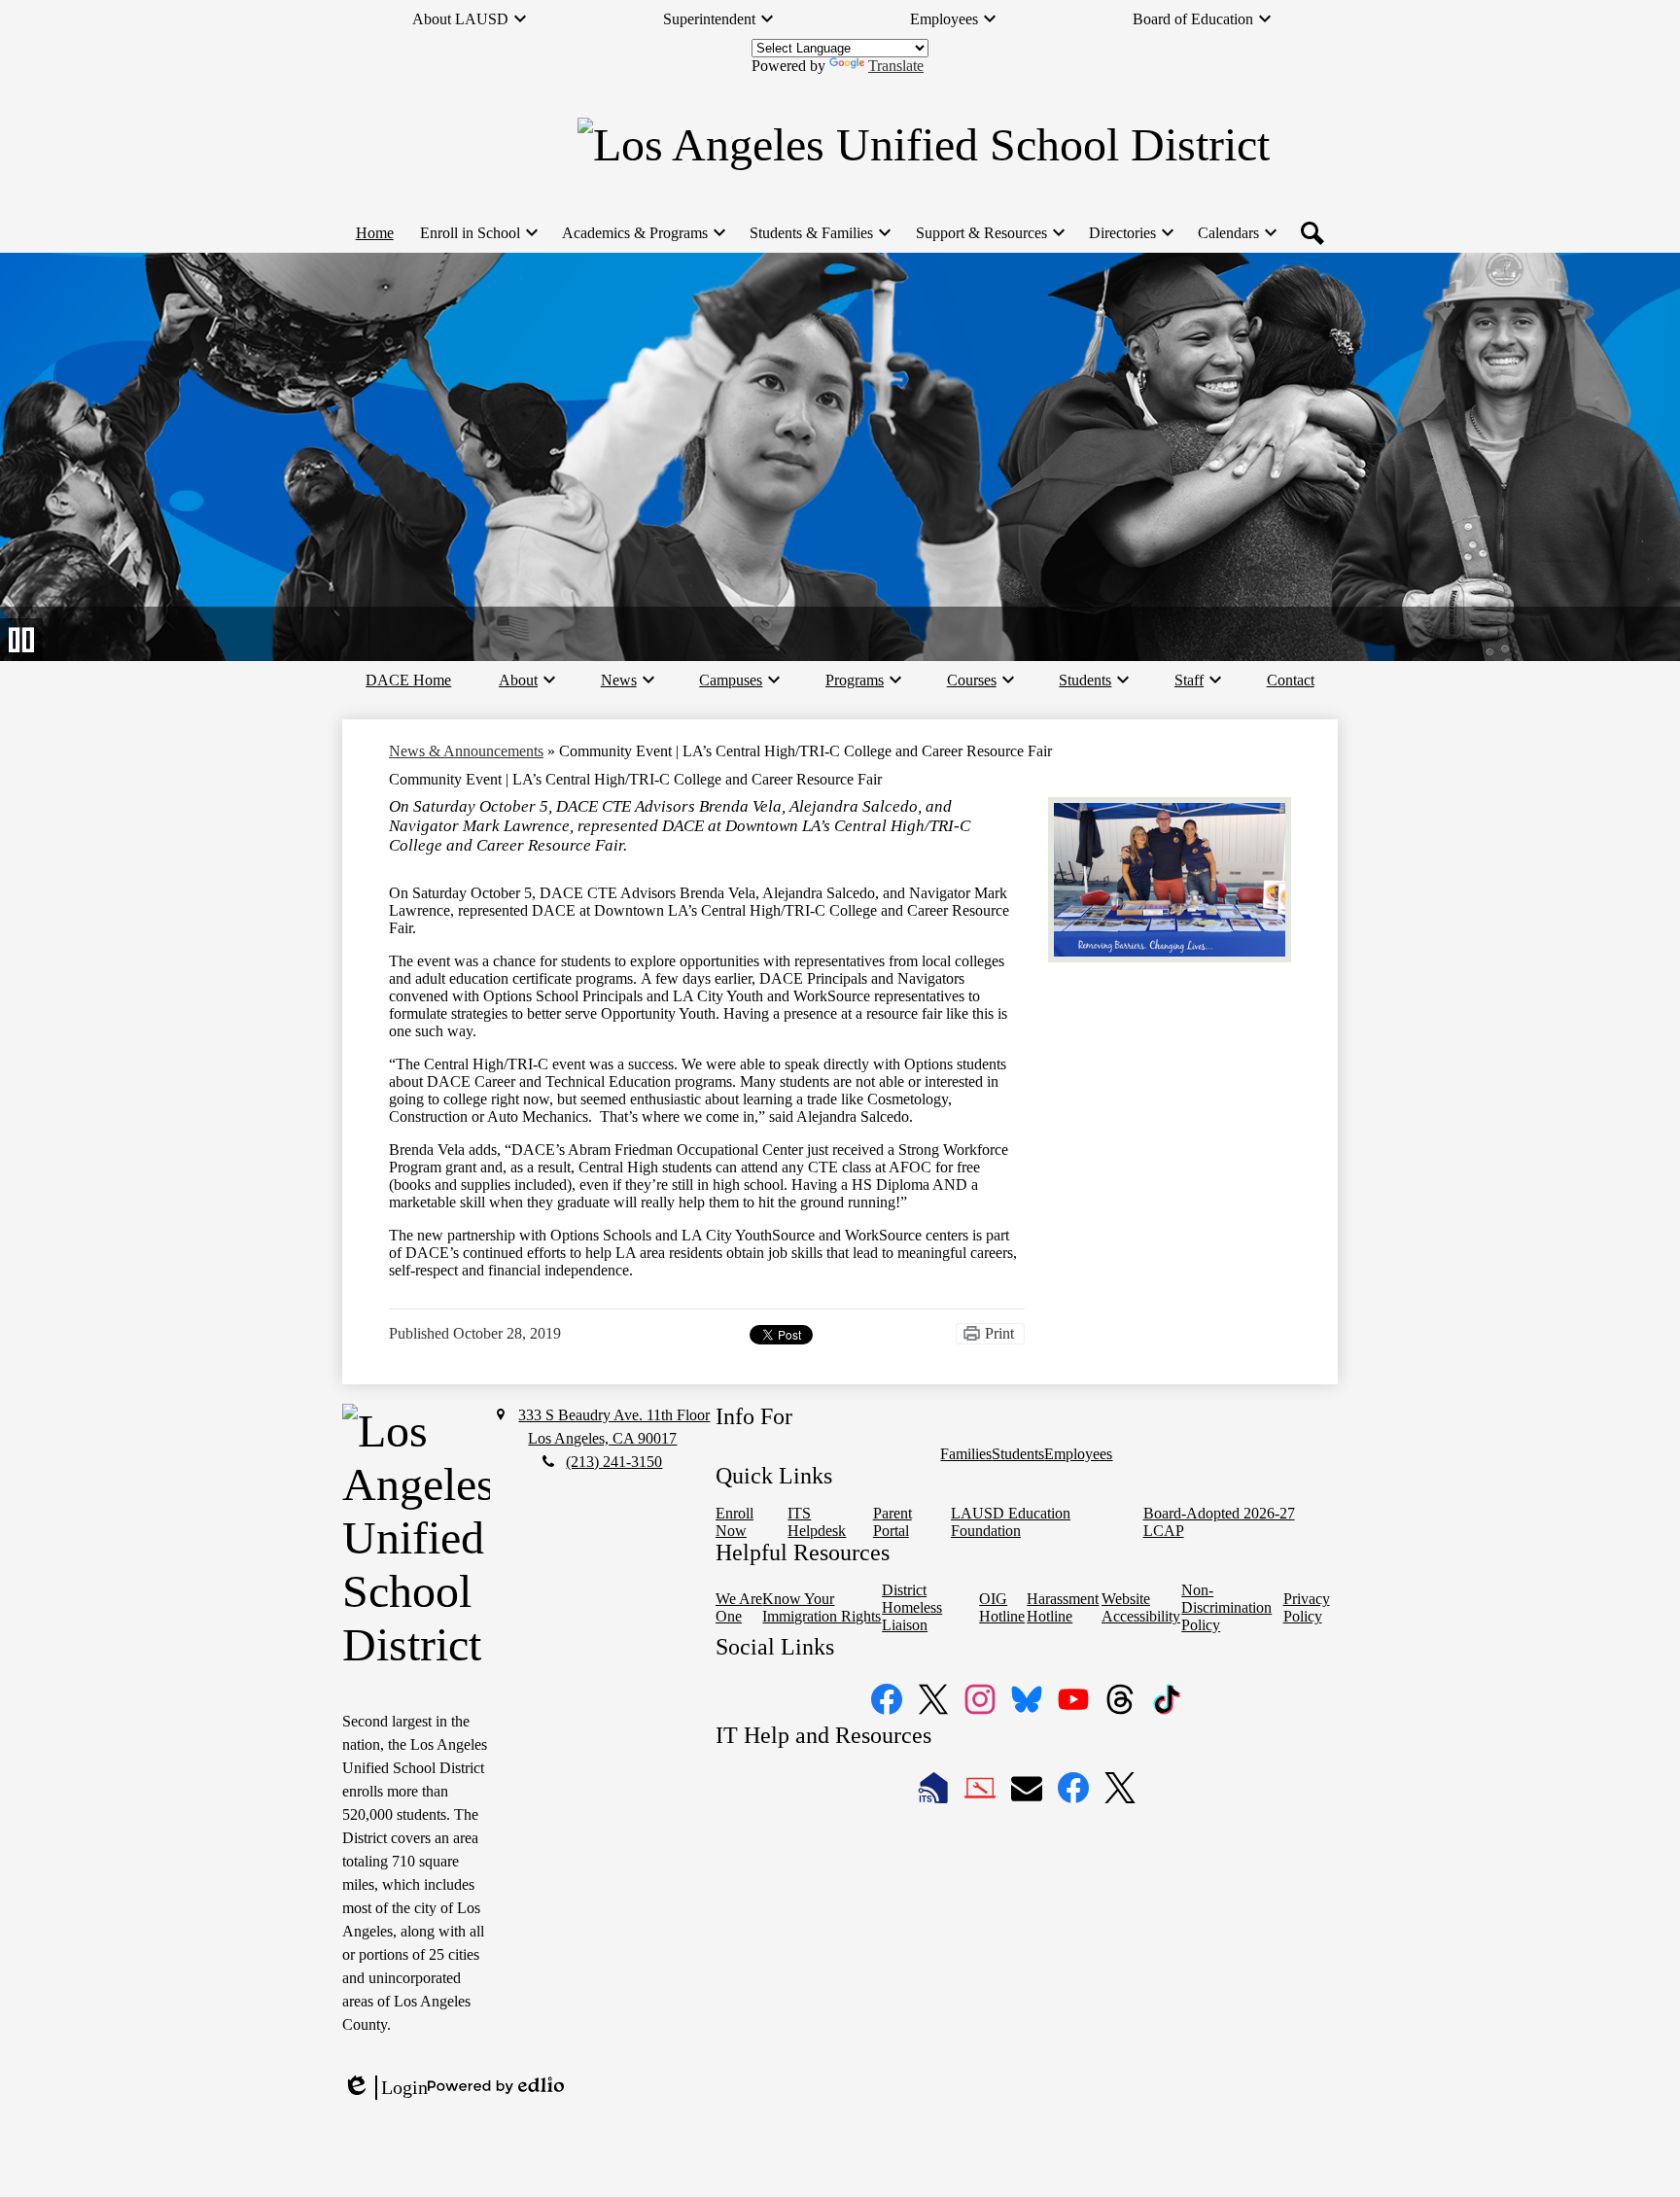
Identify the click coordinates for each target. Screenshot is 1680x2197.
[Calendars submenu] (1236, 233)
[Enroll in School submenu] (478, 233)
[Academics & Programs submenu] (643, 233)
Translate (896, 66)
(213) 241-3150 (614, 1462)
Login (385, 2088)
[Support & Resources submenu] (989, 233)
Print (999, 1333)
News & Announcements (466, 751)
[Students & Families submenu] (819, 233)
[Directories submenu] (1130, 233)
